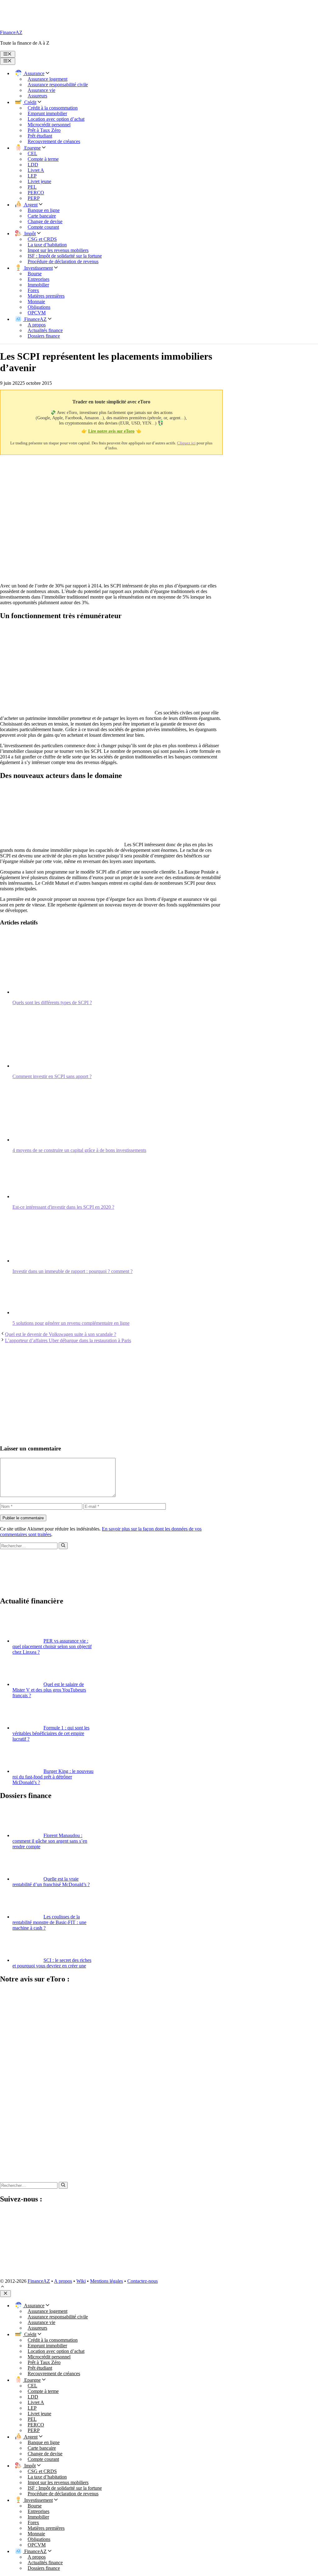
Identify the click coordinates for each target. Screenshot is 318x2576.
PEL (32, 187)
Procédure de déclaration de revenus (63, 261)
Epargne (32, 148)
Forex (33, 290)
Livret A (36, 170)
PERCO (36, 193)
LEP (32, 176)
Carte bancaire (42, 216)
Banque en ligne (44, 210)
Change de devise (45, 221)
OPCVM (37, 313)
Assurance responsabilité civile (58, 85)
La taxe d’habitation (47, 245)
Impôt (29, 234)
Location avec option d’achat (56, 119)
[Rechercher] (63, 1546)
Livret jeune (39, 181)
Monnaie (36, 301)
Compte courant (43, 227)
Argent (30, 205)
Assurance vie (41, 90)
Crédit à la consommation (53, 108)
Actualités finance (45, 330)
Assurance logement (48, 79)
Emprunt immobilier (47, 113)
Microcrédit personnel (49, 125)
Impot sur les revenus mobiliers (58, 250)
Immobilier (38, 285)
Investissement (38, 268)
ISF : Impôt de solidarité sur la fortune (65, 256)
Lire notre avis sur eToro (111, 431)
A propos (37, 325)
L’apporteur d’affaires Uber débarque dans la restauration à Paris (68, 1340)
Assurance (34, 73)
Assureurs (37, 96)
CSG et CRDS (42, 239)
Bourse (35, 274)
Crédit (30, 102)
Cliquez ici (186, 443)
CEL (32, 153)
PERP (34, 198)
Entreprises (39, 279)
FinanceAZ (11, 32)
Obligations (39, 307)
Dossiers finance (44, 336)
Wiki (81, 2281)
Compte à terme (43, 159)
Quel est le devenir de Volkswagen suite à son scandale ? (61, 1334)
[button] (2, 2287)
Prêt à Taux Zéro (44, 130)
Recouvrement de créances (54, 141)
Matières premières (46, 296)
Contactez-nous (143, 2281)
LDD (33, 165)
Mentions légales (107, 2281)
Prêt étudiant (40, 136)
